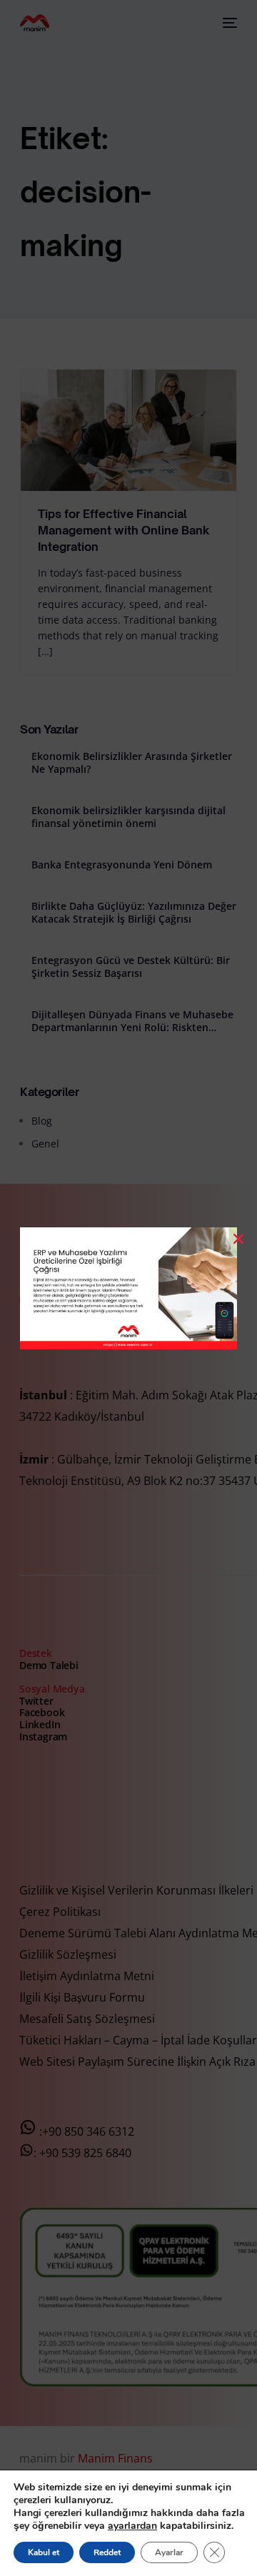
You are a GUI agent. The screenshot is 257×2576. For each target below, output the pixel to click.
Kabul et (44, 2552)
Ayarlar (169, 2552)
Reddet (107, 2552)
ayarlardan (132, 2526)
